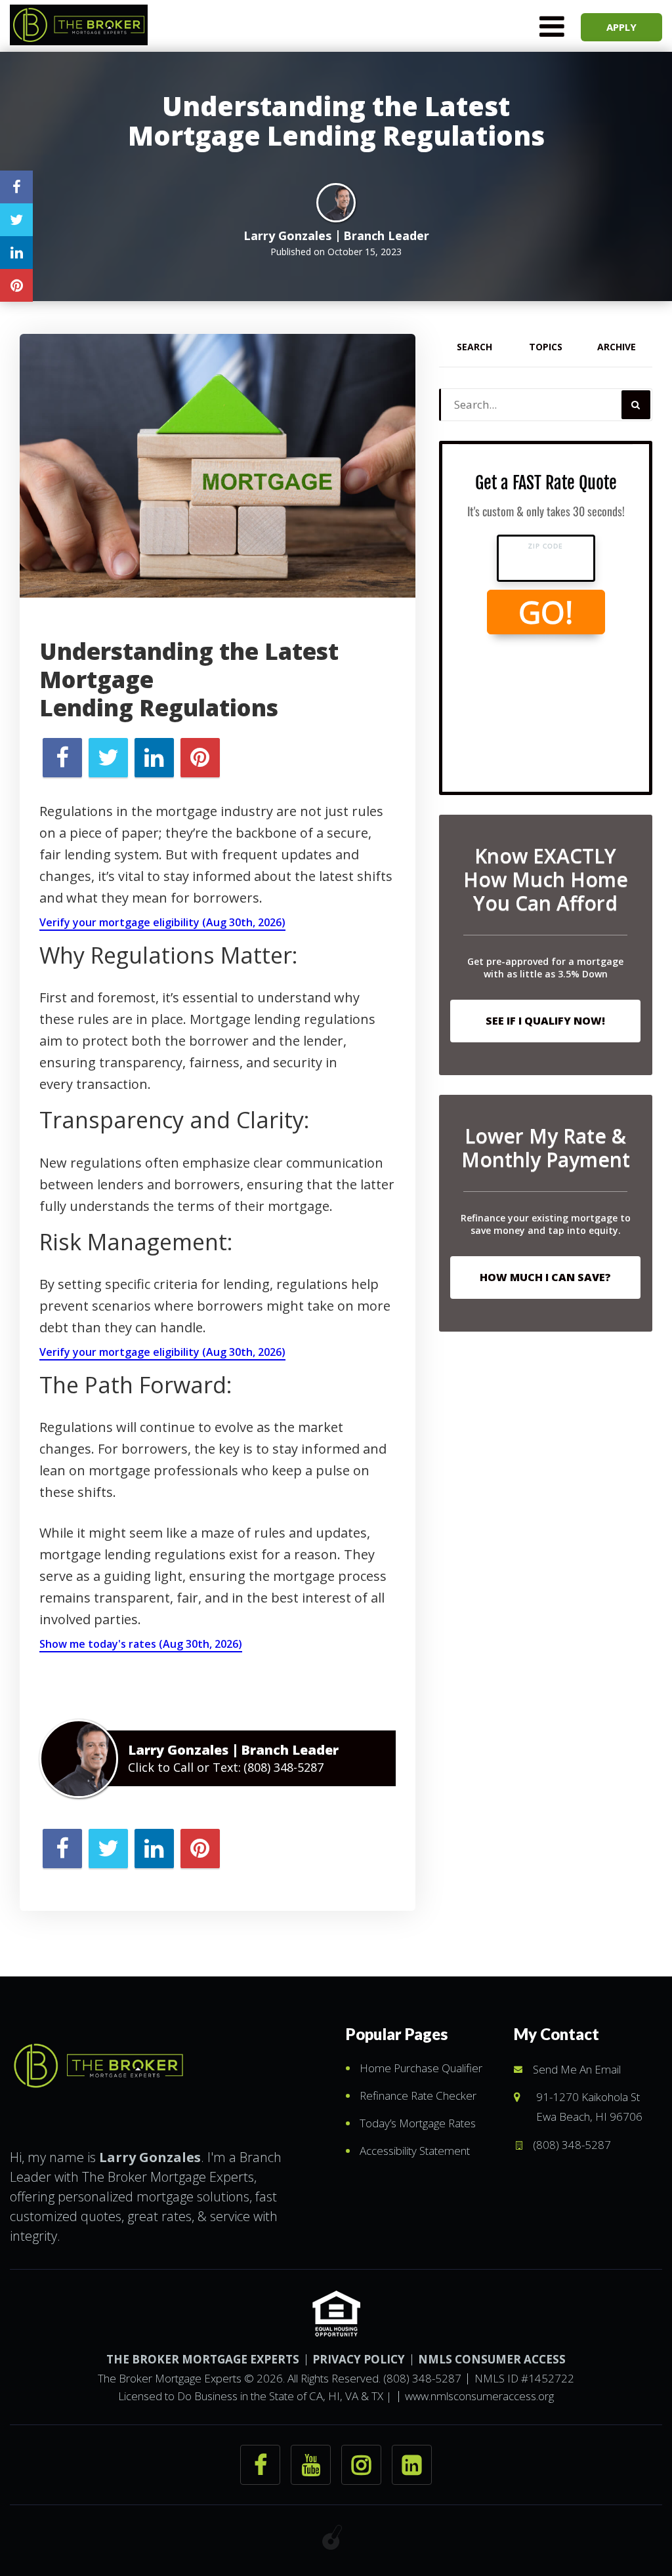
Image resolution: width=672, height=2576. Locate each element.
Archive (617, 347)
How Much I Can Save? (545, 1277)
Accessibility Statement (415, 2151)
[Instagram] (361, 2465)
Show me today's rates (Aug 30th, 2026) (141, 1644)
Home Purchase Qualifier (421, 2068)
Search (474, 347)
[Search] (636, 405)
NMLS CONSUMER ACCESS (492, 2359)
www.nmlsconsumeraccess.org (479, 2396)
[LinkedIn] (412, 2465)
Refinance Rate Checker (418, 2096)
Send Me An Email (577, 2069)
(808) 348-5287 (283, 1767)
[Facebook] (260, 2465)
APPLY (621, 27)
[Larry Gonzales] (98, 2062)
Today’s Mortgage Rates (418, 2123)
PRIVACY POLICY (359, 2359)
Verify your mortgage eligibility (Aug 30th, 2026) (162, 922)
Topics (546, 347)
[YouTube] (311, 2465)
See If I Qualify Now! (545, 1021)
